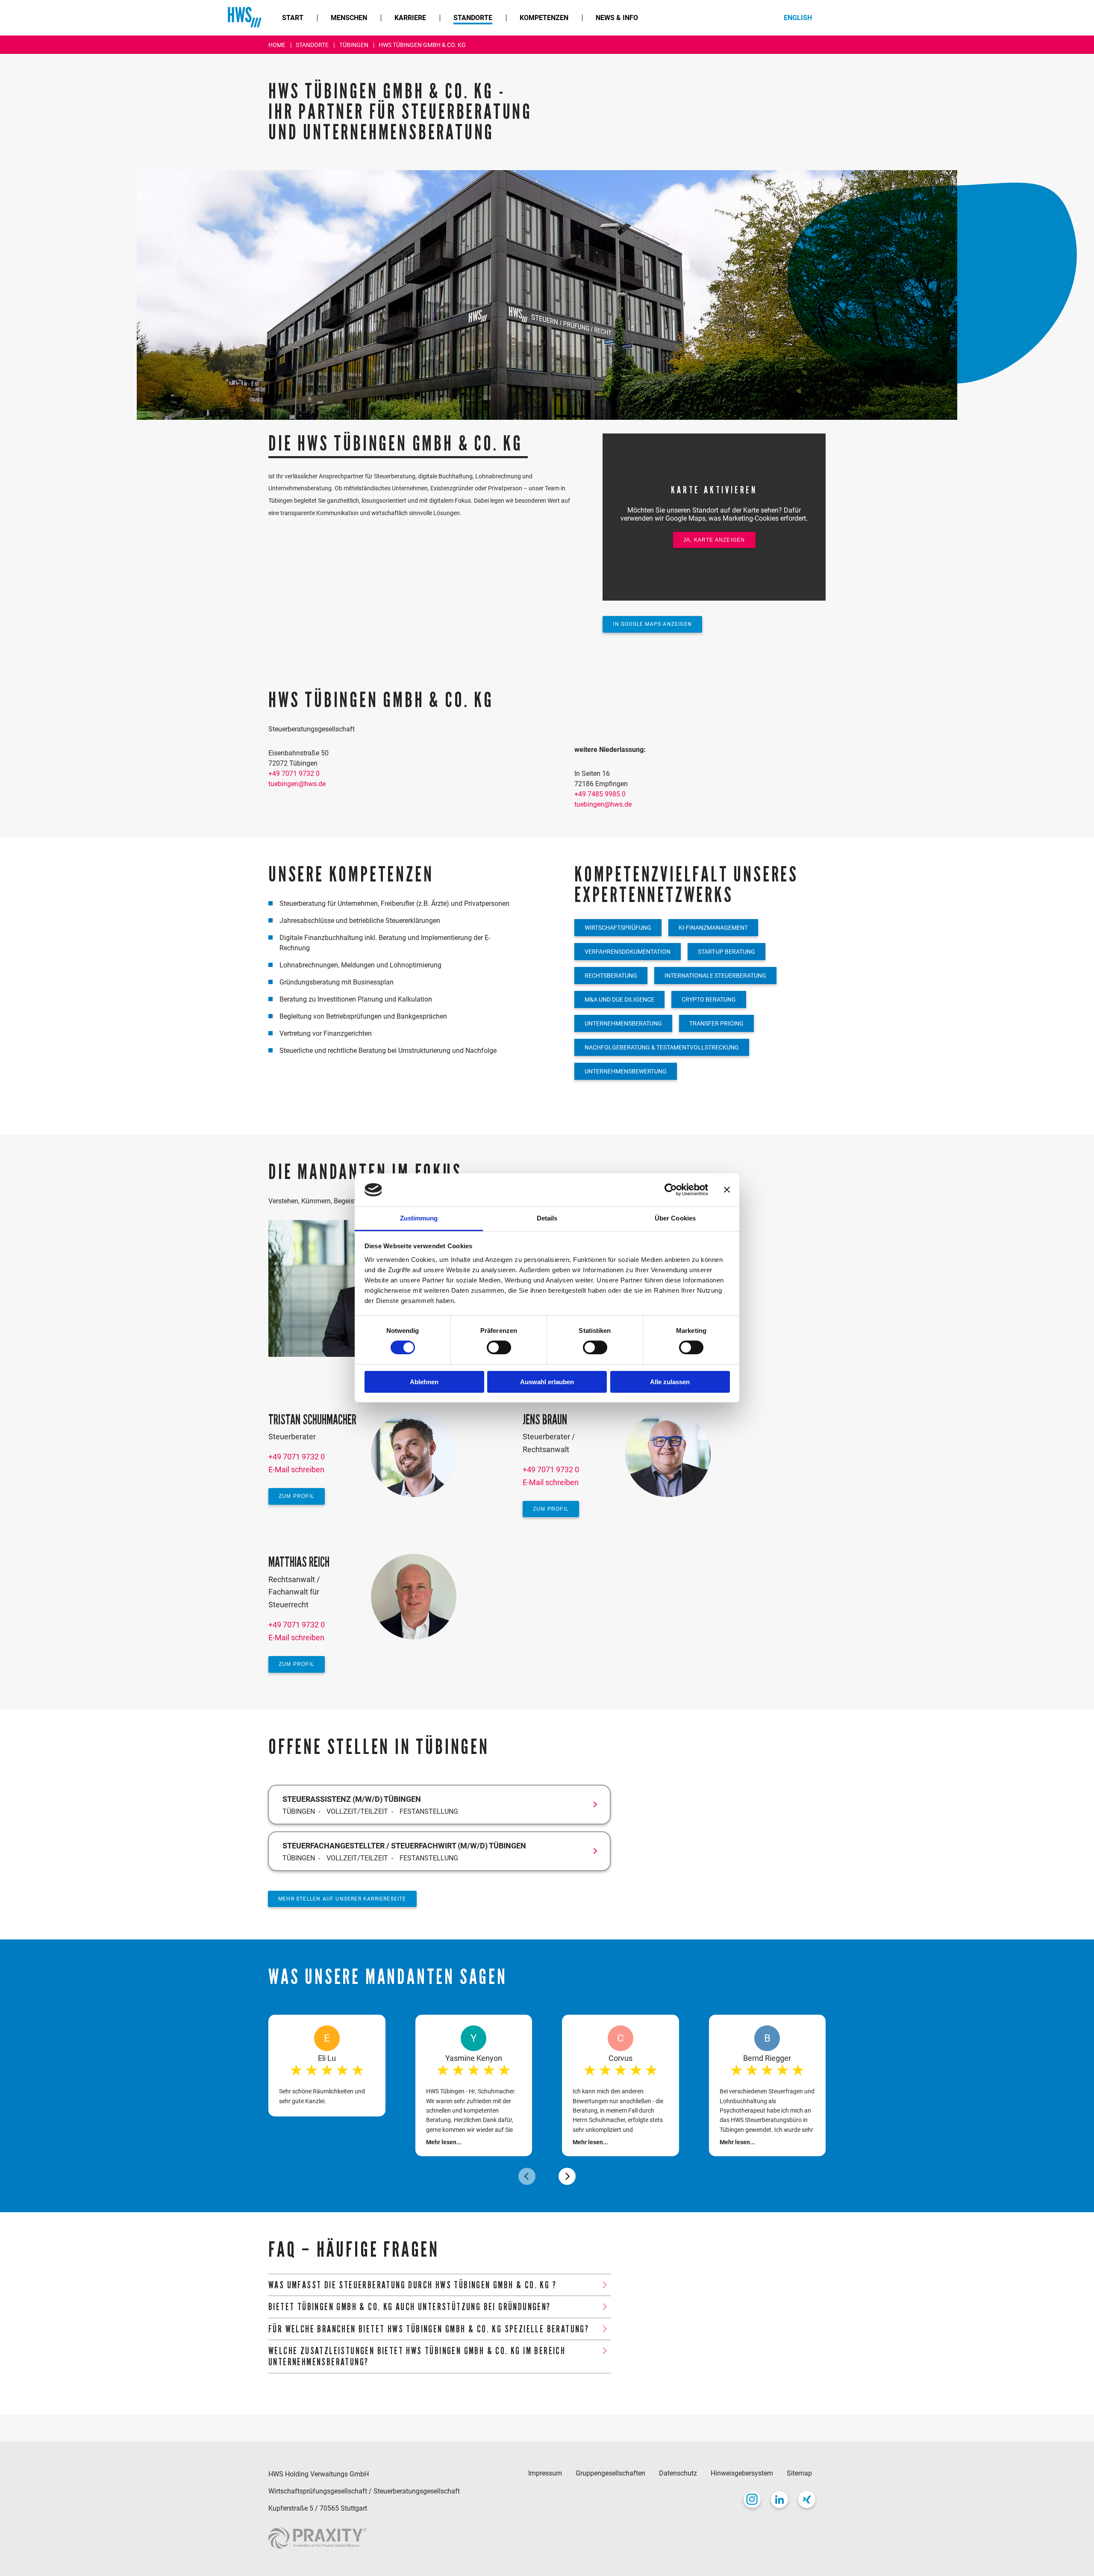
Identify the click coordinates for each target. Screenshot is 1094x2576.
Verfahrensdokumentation (628, 952)
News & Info (617, 18)
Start (293, 18)
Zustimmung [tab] (419, 1218)
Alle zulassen (670, 1382)
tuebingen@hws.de (297, 784)
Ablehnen (424, 1382)
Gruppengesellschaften (610, 2473)
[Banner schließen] (727, 1190)
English (798, 18)
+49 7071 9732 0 (294, 774)
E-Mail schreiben (296, 1469)
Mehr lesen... (444, 2142)
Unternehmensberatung (623, 1023)
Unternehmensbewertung (626, 1071)
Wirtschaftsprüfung (618, 928)
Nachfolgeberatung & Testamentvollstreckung (662, 1047)
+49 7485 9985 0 (600, 794)
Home (278, 45)
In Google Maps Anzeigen (652, 624)
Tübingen (354, 45)
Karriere (410, 18)
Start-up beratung (726, 952)
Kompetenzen (544, 18)
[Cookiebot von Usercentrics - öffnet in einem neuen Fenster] (671, 1190)
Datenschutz (678, 2473)
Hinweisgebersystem (742, 2473)
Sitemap (799, 2473)
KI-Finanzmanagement (713, 928)
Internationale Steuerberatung (715, 976)
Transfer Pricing (716, 1023)
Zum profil (297, 1496)
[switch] (499, 1347)
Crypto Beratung (709, 999)
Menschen (349, 18)
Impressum (545, 2473)
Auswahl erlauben (547, 1382)
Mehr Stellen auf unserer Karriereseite (342, 1899)
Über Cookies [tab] (675, 1218)
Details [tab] (547, 1218)
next (567, 2176)
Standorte (473, 18)
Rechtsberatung (611, 976)
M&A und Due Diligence (619, 999)
